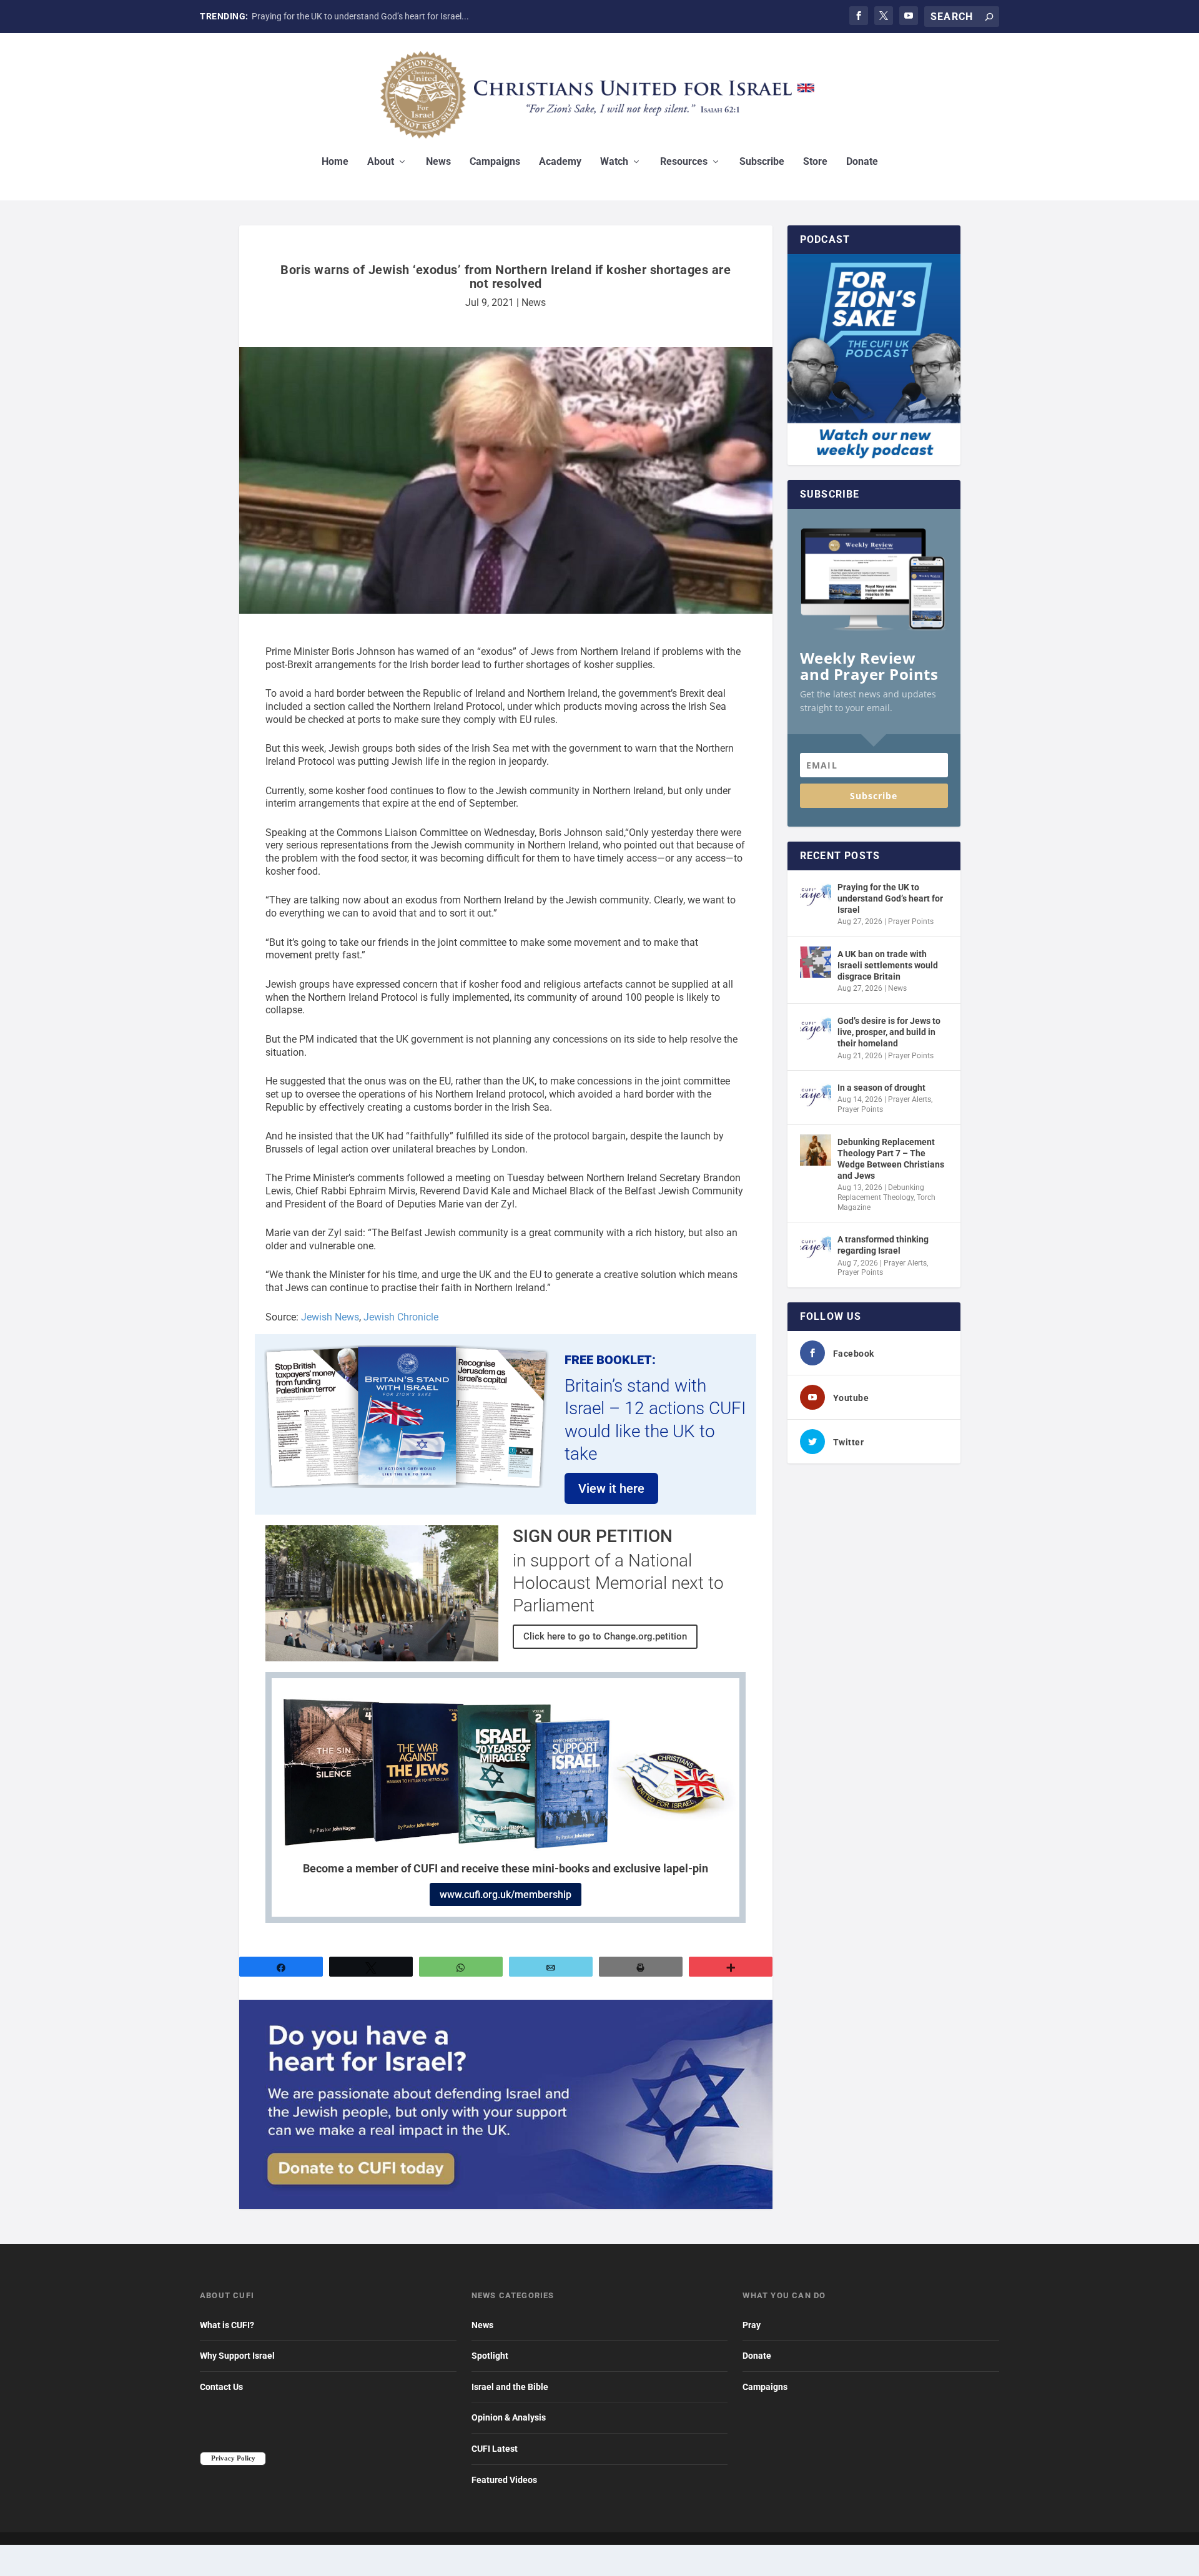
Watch (614, 162)
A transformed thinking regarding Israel (883, 1245)
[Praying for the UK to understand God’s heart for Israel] (816, 895)
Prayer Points (911, 922)
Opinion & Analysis (509, 2417)
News (438, 162)
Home (335, 162)
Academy (560, 162)
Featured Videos (504, 2480)
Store (815, 162)
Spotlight (490, 2356)
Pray (752, 2325)
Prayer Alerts (910, 1099)
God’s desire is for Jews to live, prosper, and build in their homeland (889, 1032)
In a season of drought (881, 1088)
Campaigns (495, 162)
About (381, 162)
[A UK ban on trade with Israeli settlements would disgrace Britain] (816, 962)
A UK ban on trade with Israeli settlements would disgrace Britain (888, 965)
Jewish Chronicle (401, 1317)
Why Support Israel (237, 2356)
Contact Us (221, 2387)
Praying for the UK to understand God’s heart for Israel (890, 898)
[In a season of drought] (816, 1096)
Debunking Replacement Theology (881, 1192)
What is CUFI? (227, 2325)
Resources (684, 162)
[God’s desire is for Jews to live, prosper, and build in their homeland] (816, 1029)
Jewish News (330, 1317)
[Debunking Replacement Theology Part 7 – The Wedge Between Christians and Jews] (816, 1150)
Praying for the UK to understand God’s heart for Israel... (360, 16)
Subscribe (762, 162)
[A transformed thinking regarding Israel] (816, 1247)
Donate (862, 162)
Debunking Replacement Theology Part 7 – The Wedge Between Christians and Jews (891, 1159)
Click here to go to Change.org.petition (605, 1636)
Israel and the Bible (510, 2387)
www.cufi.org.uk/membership (506, 1895)
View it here (611, 1488)
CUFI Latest (495, 2449)
